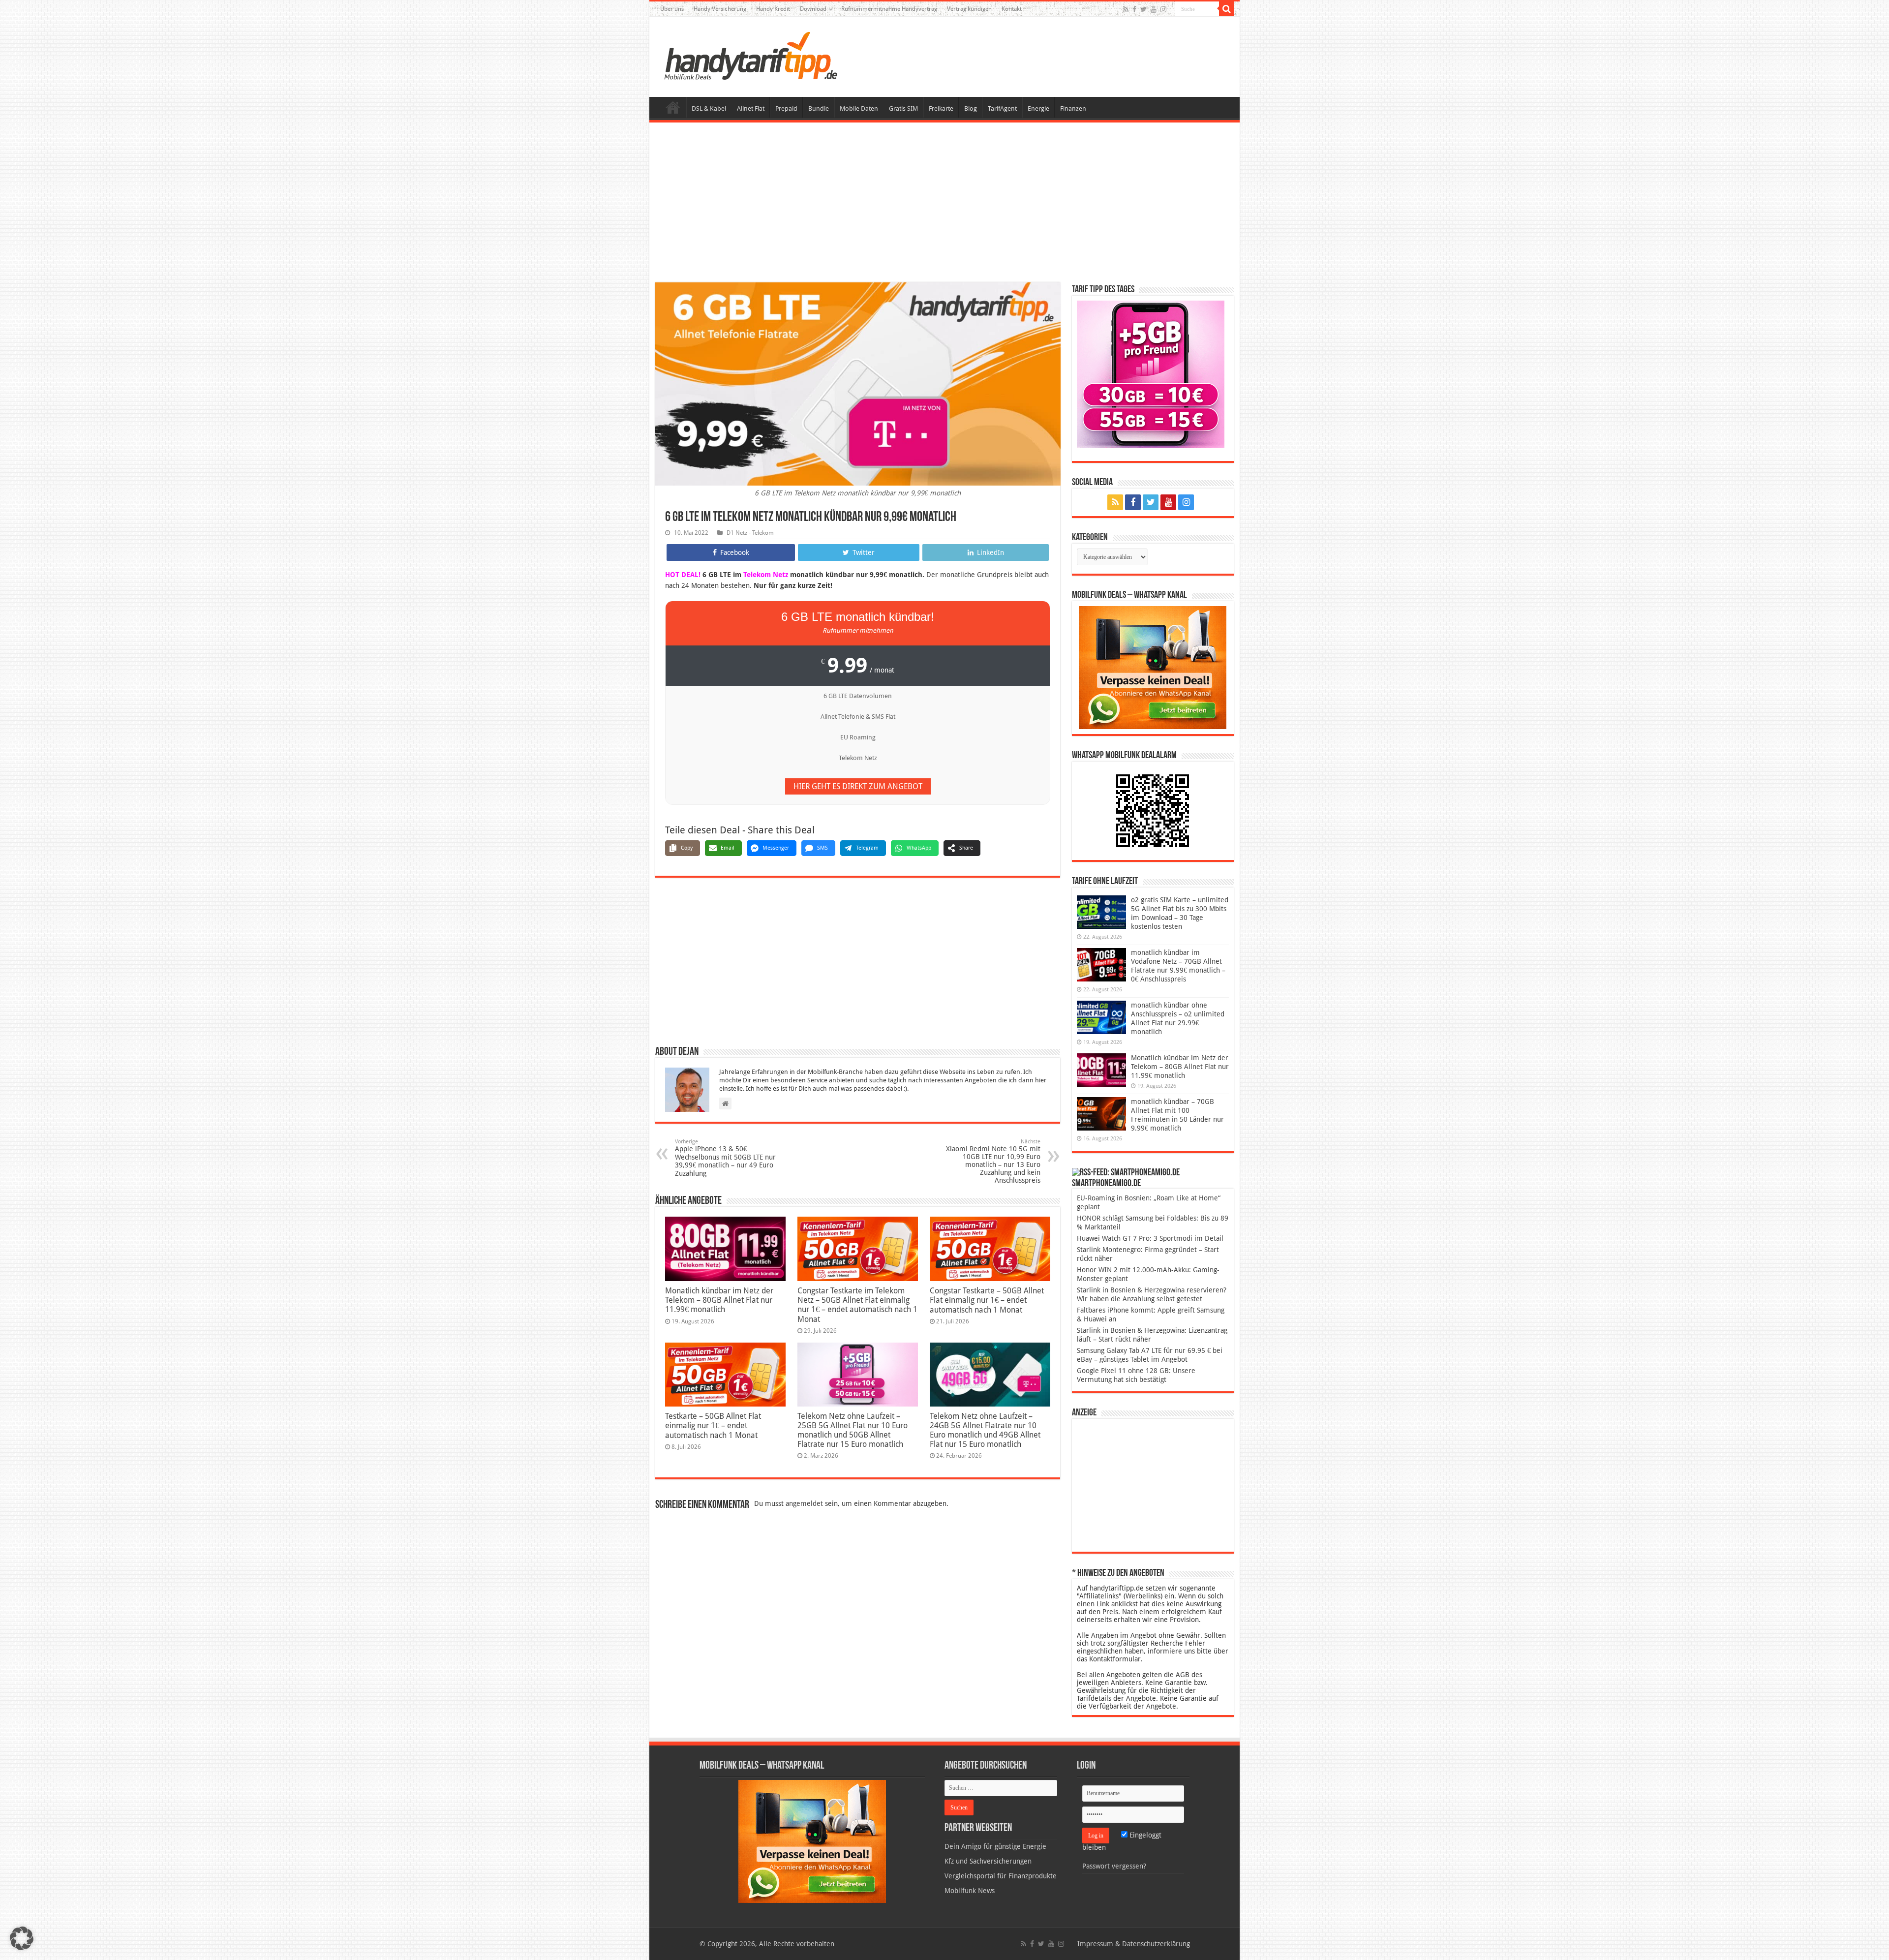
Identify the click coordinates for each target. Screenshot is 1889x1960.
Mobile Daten (859, 108)
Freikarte (941, 108)
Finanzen (1073, 108)
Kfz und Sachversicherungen (988, 1861)
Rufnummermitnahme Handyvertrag (889, 9)
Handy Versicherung (720, 9)
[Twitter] (1143, 9)
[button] (1226, 9)
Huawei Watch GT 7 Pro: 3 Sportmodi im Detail (1150, 1238)
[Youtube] (1154, 9)
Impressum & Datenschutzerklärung (1134, 1944)
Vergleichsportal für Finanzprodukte (1001, 1876)
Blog (971, 108)
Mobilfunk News (970, 1891)
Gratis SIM (903, 108)
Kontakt (1012, 9)
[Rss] (1126, 9)
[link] (1153, 667)
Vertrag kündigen (969, 9)
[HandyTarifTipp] (750, 55)
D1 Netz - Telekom (750, 533)
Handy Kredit (773, 9)
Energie (1038, 108)
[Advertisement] (944, 204)
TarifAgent (1002, 108)
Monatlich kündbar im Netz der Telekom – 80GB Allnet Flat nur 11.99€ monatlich (719, 1300)
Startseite (673, 107)
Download (813, 9)
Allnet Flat (751, 108)
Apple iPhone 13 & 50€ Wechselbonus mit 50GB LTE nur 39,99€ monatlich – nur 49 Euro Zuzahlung (725, 1158)
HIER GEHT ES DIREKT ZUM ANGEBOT (858, 786)
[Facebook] (1134, 9)
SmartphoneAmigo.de (1106, 1184)
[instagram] (1163, 9)
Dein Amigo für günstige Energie (995, 1846)
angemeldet (804, 1503)
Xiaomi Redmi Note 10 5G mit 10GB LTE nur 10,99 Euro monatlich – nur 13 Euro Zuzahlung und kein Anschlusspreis (993, 1161)
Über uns (672, 9)
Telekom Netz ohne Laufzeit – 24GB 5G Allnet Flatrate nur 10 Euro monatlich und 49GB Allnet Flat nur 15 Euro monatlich (985, 1430)
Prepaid (786, 108)
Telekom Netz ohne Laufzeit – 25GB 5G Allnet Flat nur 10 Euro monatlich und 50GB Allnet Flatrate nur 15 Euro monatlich (853, 1430)
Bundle (819, 108)
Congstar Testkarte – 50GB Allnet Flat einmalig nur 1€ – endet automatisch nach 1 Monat (987, 1300)
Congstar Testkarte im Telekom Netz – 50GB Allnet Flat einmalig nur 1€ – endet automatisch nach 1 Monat (857, 1305)
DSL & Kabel (709, 108)
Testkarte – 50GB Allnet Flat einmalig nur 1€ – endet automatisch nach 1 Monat (713, 1426)
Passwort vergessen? (1114, 1866)
